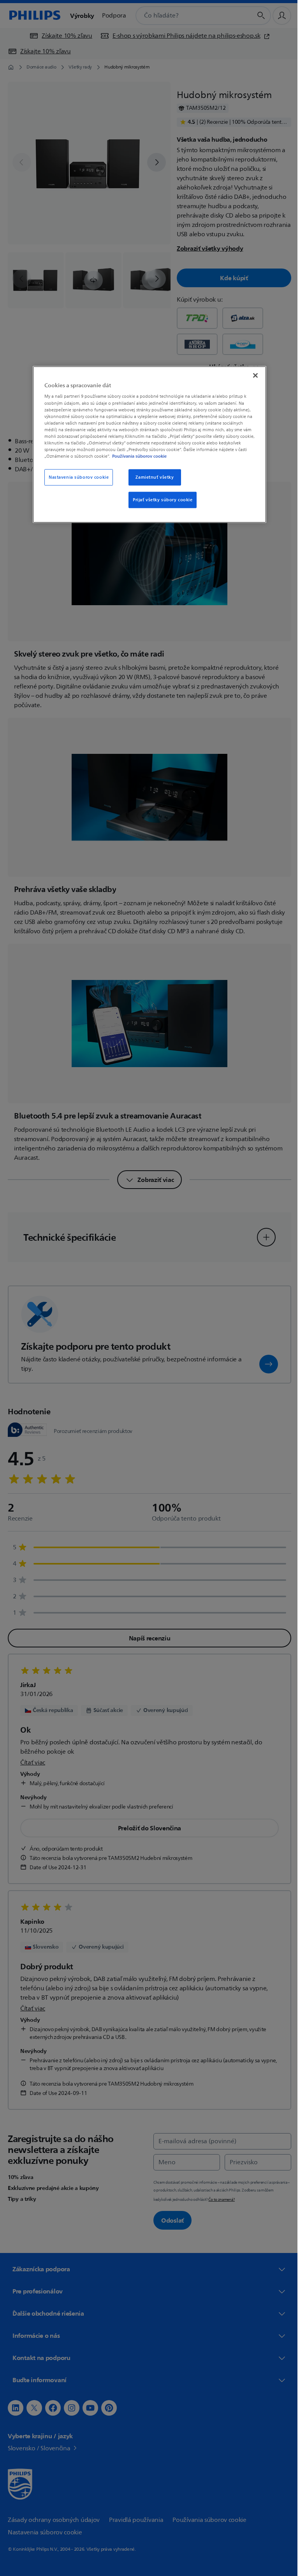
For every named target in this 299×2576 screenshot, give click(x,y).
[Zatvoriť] (253, 375)
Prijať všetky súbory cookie (160, 500)
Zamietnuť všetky (152, 477)
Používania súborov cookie (137, 456)
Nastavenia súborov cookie (76, 477)
